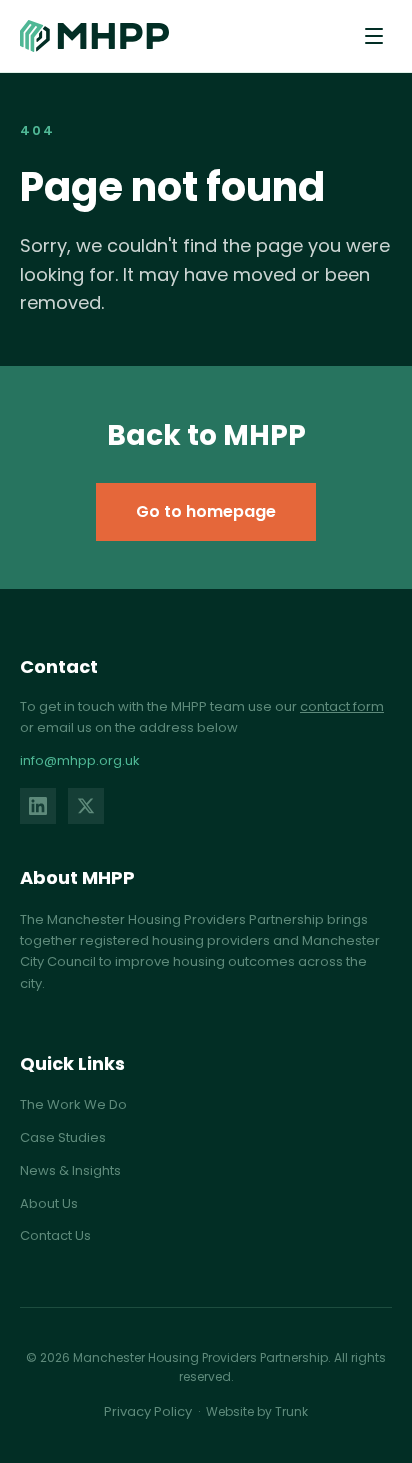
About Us (49, 1203)
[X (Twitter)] (86, 806)
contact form (342, 706)
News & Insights (70, 1170)
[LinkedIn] (38, 806)
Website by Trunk (257, 1411)
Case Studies (63, 1137)
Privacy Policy (148, 1411)
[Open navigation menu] (374, 36)
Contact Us (55, 1235)
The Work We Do (73, 1104)
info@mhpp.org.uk (80, 760)
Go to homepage (206, 511)
